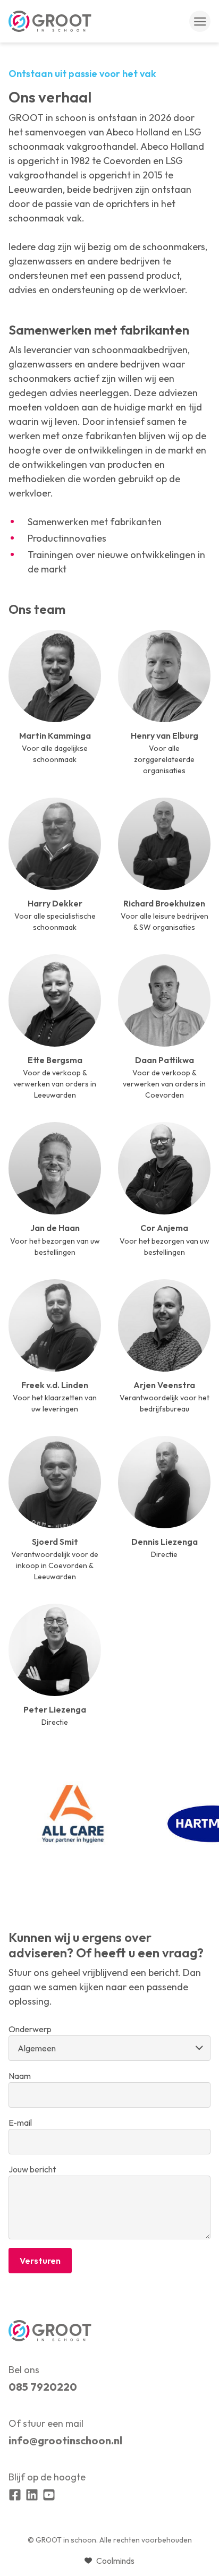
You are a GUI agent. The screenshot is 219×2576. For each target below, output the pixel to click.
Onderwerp (30, 2029)
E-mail (20, 2123)
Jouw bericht (32, 2169)
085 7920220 (43, 2387)
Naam (20, 2076)
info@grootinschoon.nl (65, 2440)
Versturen (40, 2261)
